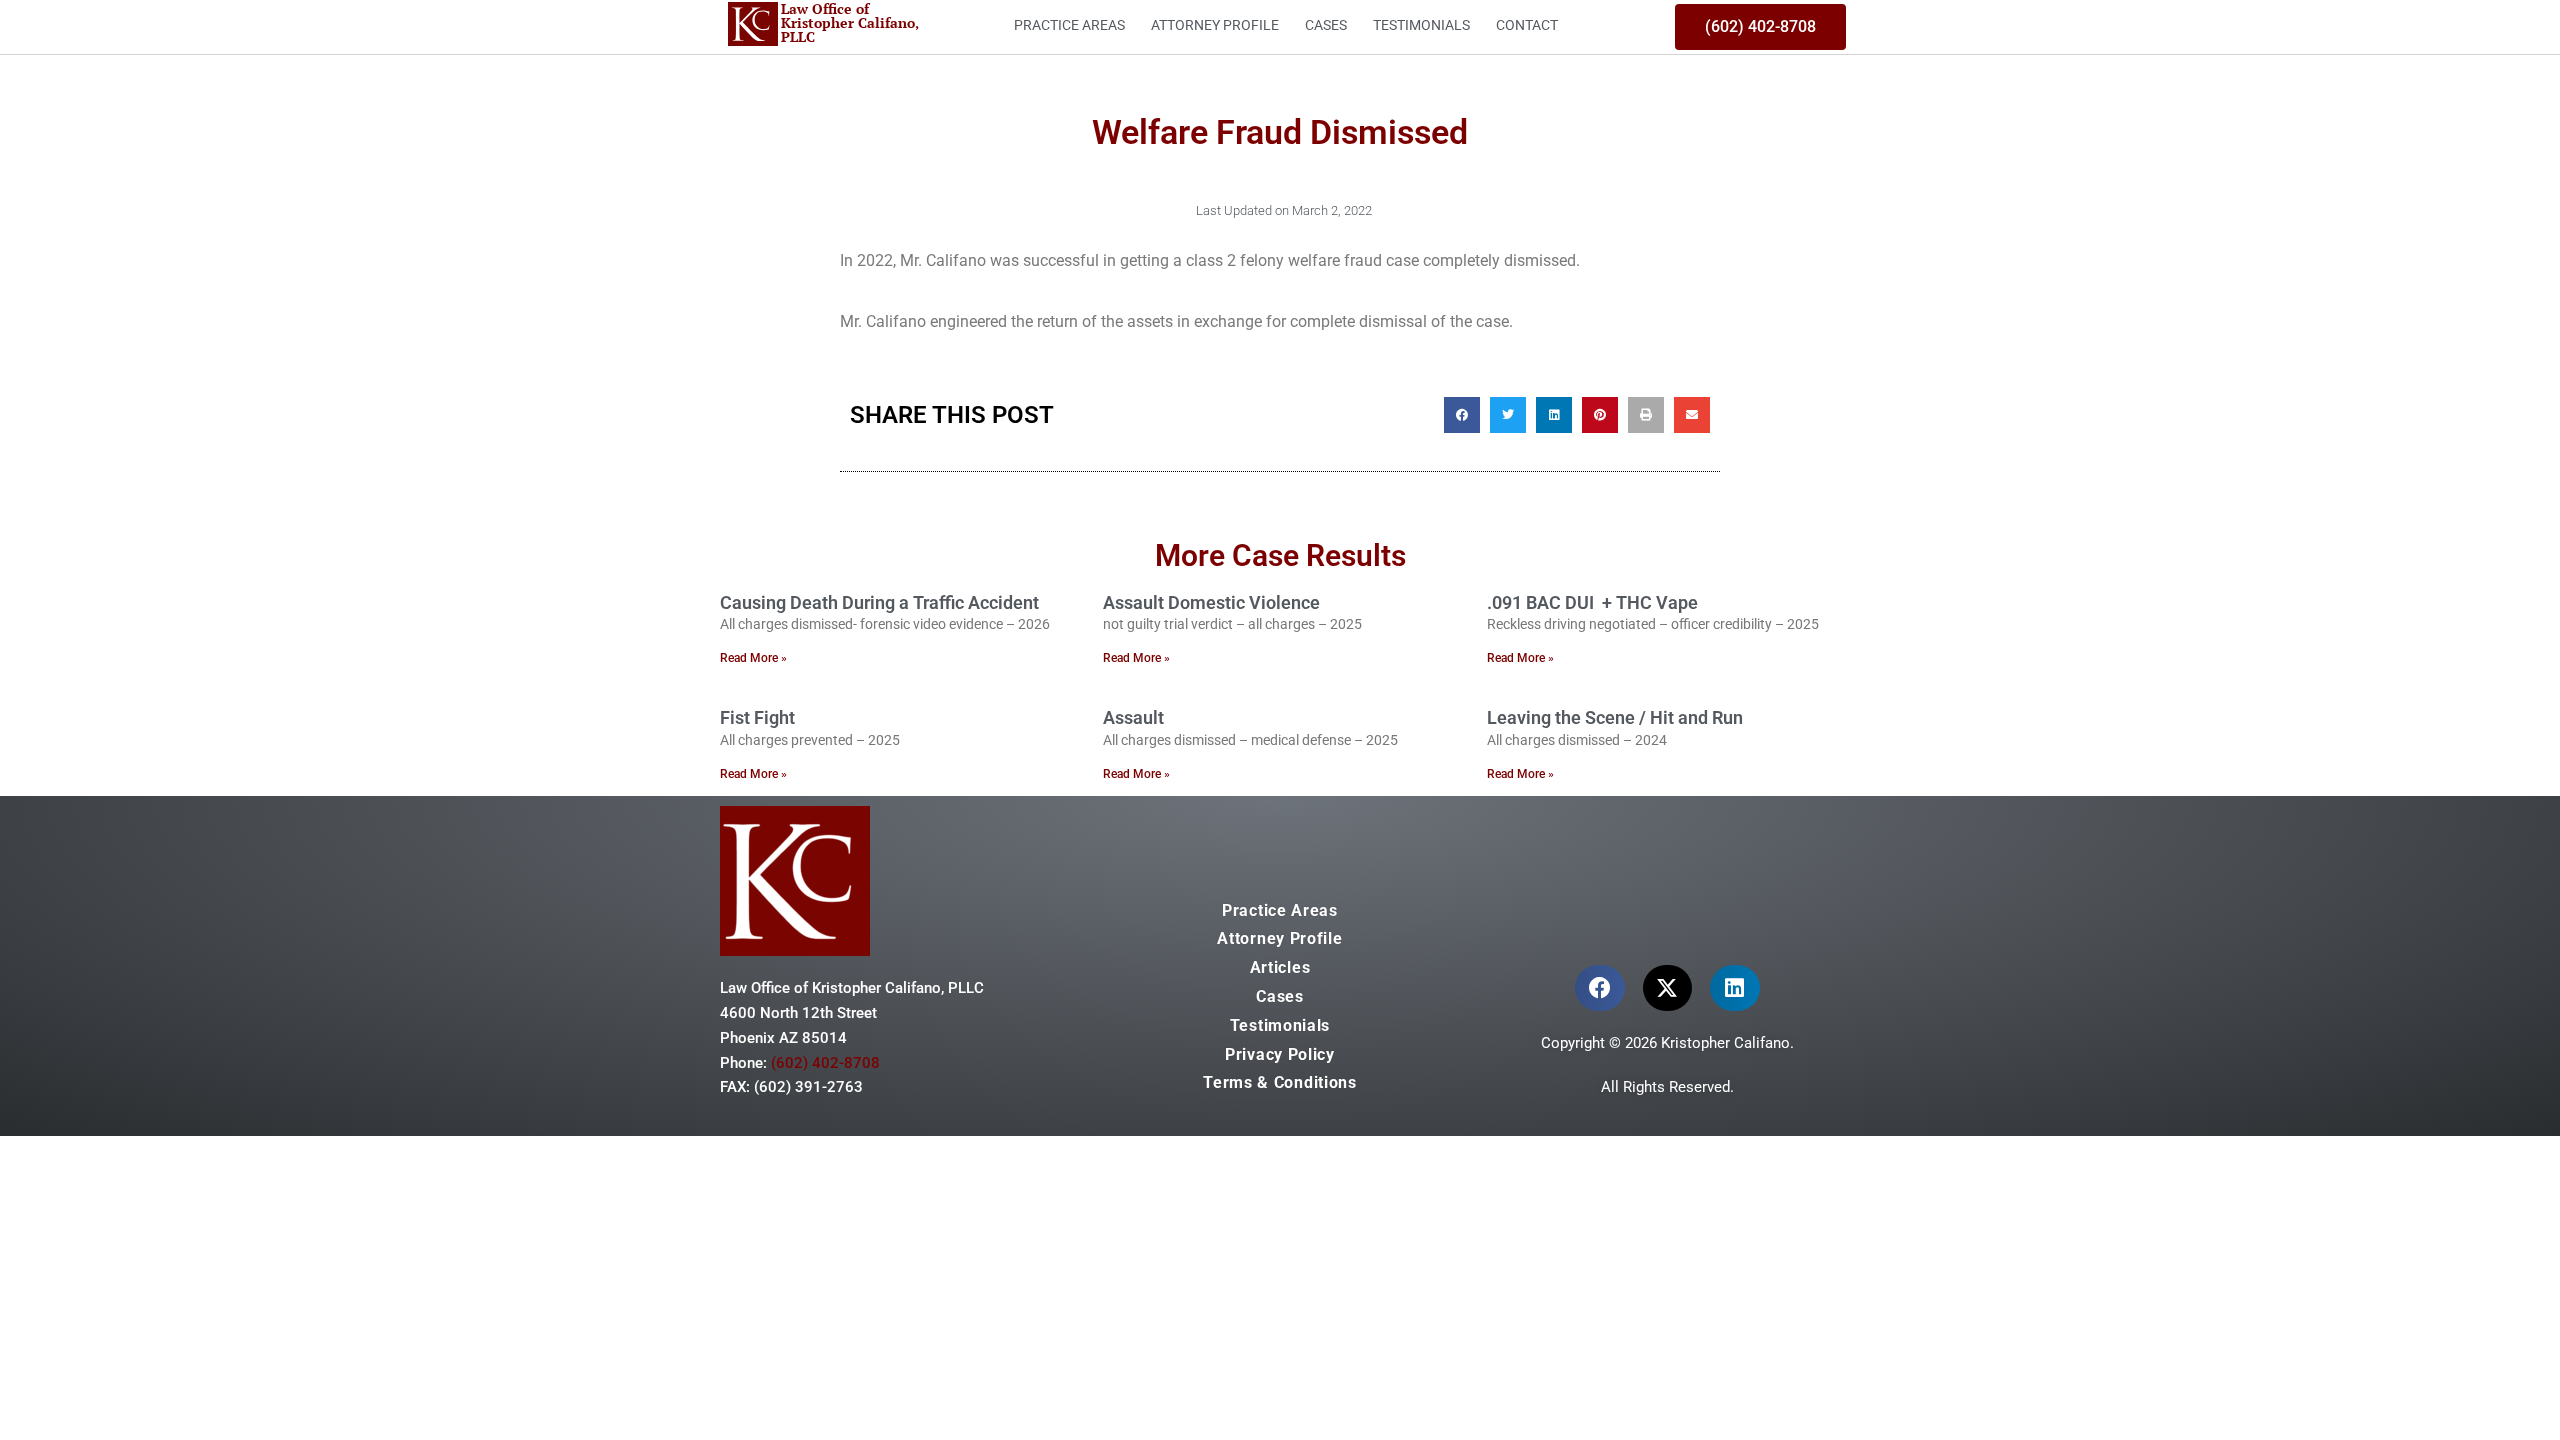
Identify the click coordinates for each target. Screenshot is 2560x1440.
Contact (1527, 25)
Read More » (753, 658)
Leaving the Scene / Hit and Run (1615, 717)
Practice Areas (1069, 25)
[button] (1462, 415)
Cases (1326, 25)
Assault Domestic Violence (1211, 602)
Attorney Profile (1215, 25)
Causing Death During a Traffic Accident (879, 602)
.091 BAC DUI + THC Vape (1592, 602)
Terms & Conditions (1280, 1082)
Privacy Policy (1280, 1054)
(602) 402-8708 (825, 1063)
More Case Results (1280, 555)
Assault (1133, 717)
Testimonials (1421, 25)
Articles (1280, 967)
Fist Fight (757, 717)
